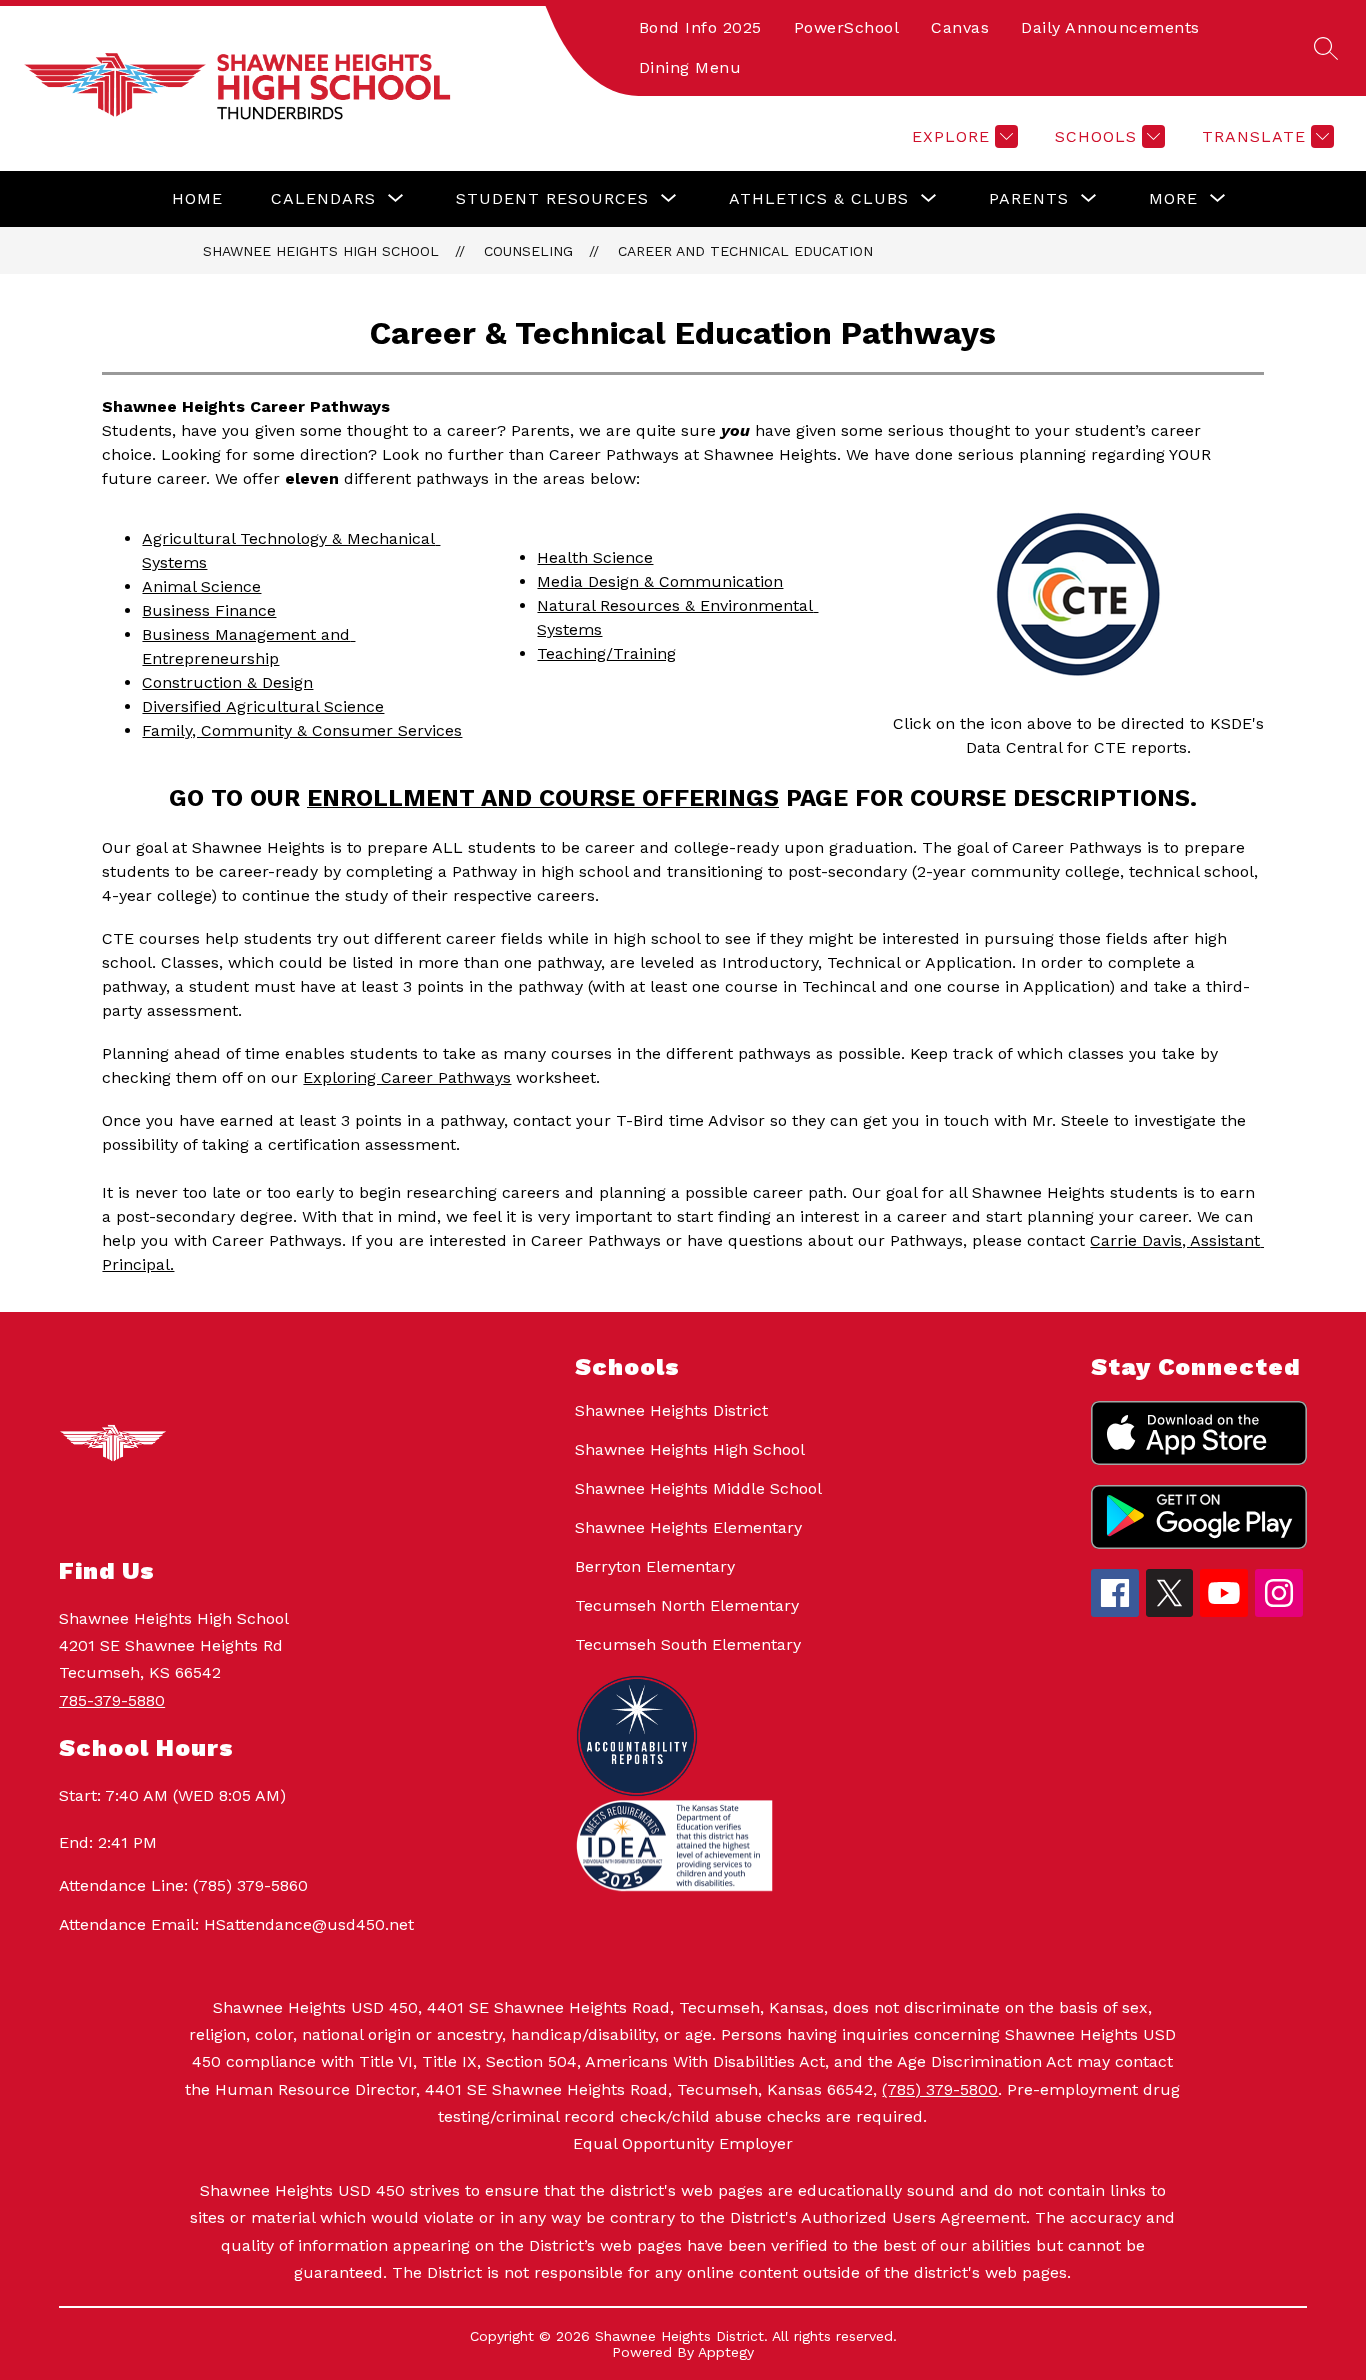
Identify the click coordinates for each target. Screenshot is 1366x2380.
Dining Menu (690, 67)
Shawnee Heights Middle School (698, 1488)
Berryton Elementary (655, 1566)
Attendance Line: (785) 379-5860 (183, 1885)
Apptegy (726, 2352)
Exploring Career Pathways (407, 1077)
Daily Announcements (1110, 27)
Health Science (595, 557)
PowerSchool (847, 27)
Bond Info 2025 (700, 27)
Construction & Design (227, 682)
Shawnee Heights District (671, 1410)
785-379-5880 (112, 1700)
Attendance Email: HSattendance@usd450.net (236, 1924)
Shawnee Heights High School (321, 251)
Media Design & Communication (660, 581)
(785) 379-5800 (940, 2089)
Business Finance (209, 610)
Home (197, 198)
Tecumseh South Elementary (688, 1644)
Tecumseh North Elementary (687, 1605)
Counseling (528, 251)
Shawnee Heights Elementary (688, 1527)
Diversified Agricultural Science (263, 706)
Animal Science (201, 586)
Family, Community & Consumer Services (302, 730)
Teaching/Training (606, 653)
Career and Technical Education (745, 251)
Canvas (960, 27)
